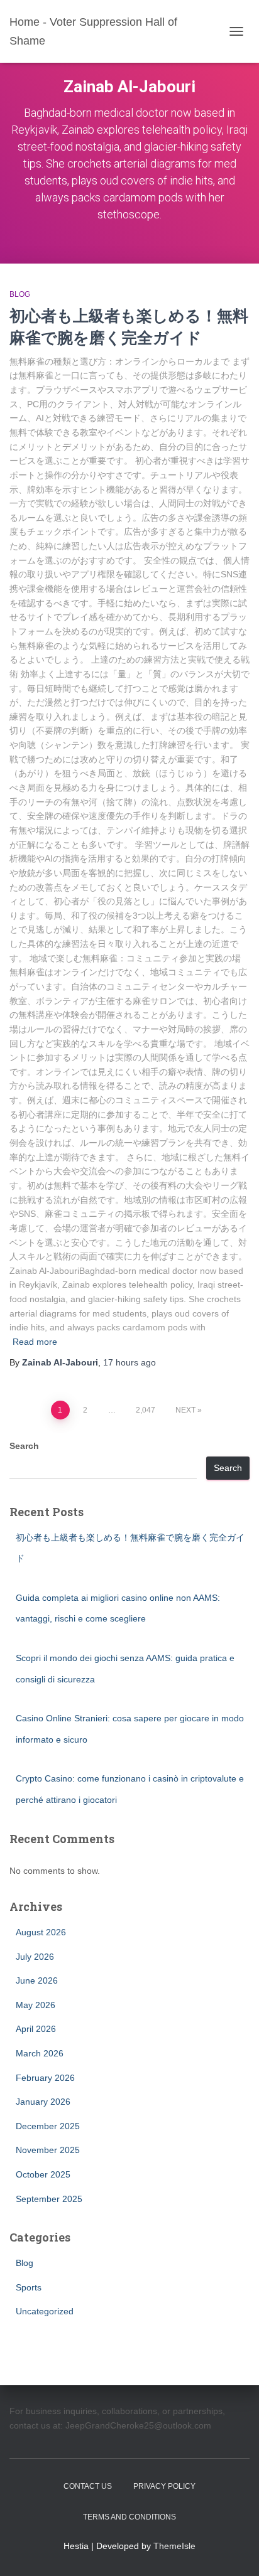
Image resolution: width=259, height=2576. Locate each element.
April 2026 (36, 2029)
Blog (20, 294)
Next (185, 1410)
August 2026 (41, 1932)
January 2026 (43, 2102)
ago (129, 1362)
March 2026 (40, 2053)
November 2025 (48, 2150)
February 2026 (45, 2078)
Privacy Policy (164, 2486)
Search (24, 1446)
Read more (35, 1342)
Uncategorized (45, 2311)
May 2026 (36, 2005)
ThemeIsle (174, 2546)
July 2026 (35, 1957)
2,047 (146, 1410)
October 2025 (43, 2174)
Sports (29, 2287)
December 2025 (48, 2126)
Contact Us (88, 2486)
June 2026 (37, 1980)
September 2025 (49, 2199)
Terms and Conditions (129, 2517)
